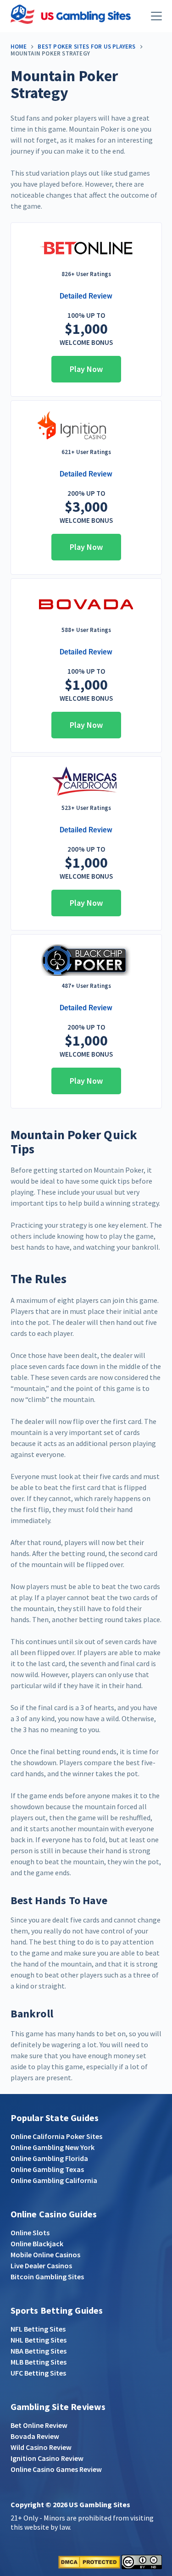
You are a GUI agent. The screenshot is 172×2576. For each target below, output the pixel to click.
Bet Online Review (39, 2425)
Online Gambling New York (53, 2147)
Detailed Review (86, 296)
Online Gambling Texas (47, 2169)
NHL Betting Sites (39, 2340)
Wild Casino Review (41, 2447)
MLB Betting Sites (39, 2362)
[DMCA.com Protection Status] (89, 2561)
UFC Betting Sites (38, 2373)
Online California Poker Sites (56, 2136)
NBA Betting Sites (39, 2351)
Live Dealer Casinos (41, 2266)
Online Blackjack (37, 2244)
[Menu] (156, 16)
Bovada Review (35, 2436)
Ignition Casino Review (47, 2458)
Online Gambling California (54, 2180)
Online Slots (30, 2233)
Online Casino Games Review (56, 2469)
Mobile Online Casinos (45, 2255)
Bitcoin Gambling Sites (47, 2277)
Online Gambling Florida (49, 2158)
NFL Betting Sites (38, 2329)
